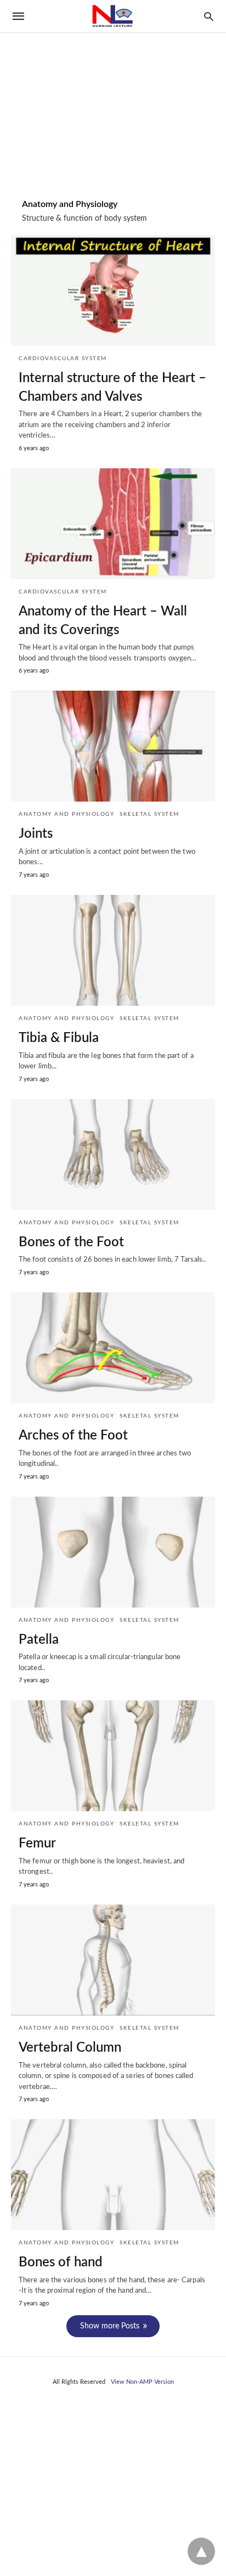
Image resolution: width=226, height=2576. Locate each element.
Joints (36, 834)
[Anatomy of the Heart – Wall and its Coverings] (113, 524)
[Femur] (113, 1756)
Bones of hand (61, 2263)
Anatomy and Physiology (66, 814)
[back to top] (201, 2551)
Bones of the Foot (71, 1242)
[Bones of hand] (113, 2175)
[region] (113, 94)
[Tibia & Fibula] (113, 950)
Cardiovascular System (63, 359)
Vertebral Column (70, 2048)
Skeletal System (149, 814)
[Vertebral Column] (113, 1960)
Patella (39, 1640)
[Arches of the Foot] (113, 1348)
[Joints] (113, 746)
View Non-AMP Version (142, 2382)
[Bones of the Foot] (113, 1155)
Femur (37, 1844)
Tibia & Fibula (59, 1038)
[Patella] (113, 1552)
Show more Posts (110, 2326)
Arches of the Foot (73, 1436)
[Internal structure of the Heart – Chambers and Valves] (113, 290)
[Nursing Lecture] (112, 16)
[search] (209, 16)
